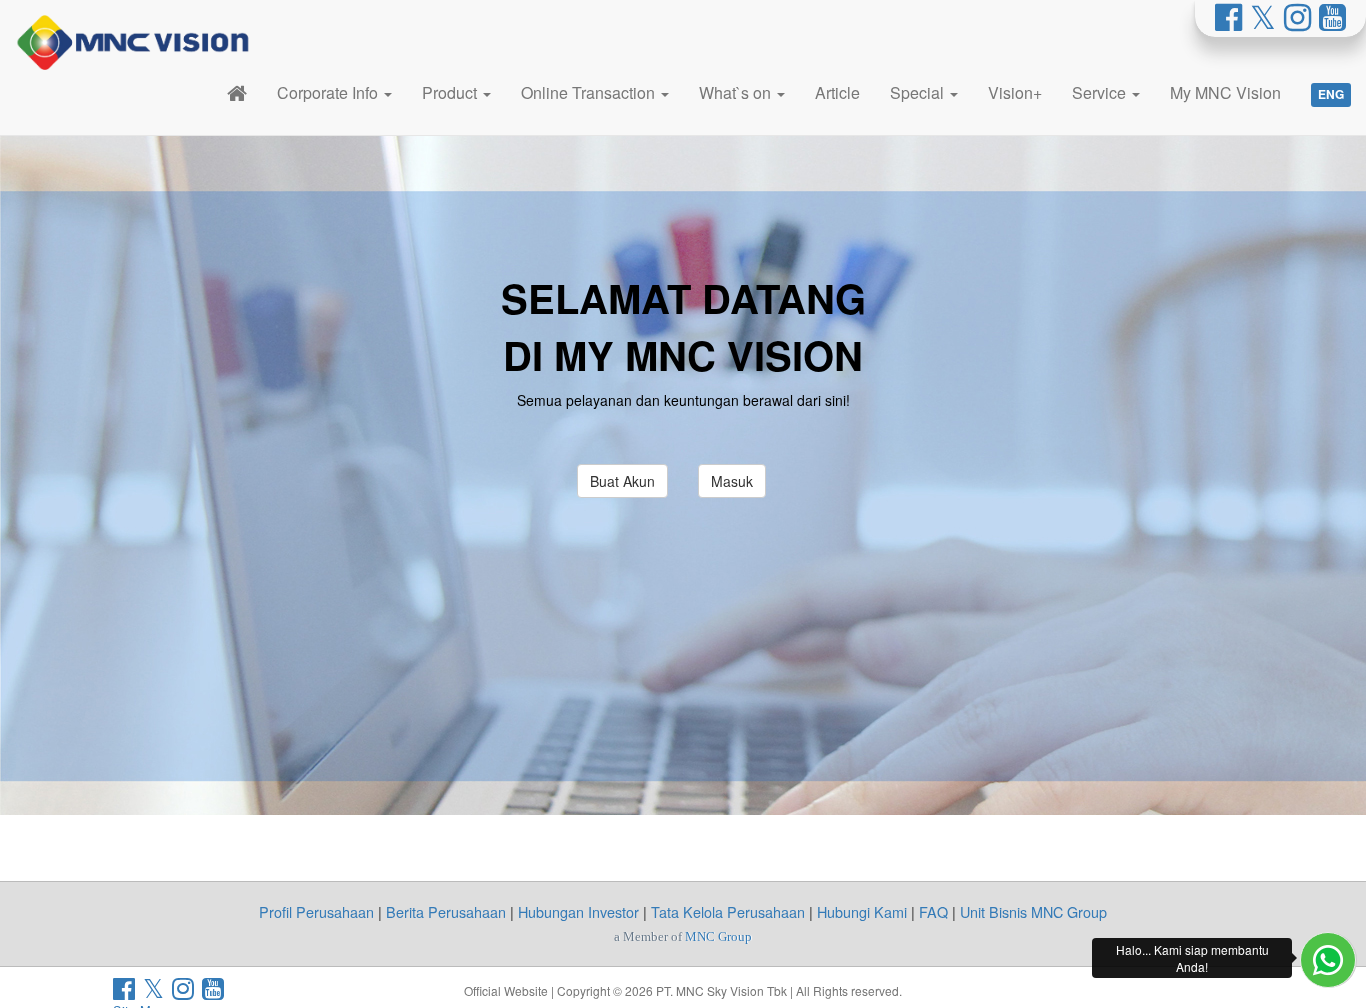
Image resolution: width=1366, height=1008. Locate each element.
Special (919, 92)
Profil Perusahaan (316, 911)
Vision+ (1015, 92)
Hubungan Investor (578, 911)
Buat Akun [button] (622, 481)
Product (451, 92)
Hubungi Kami (862, 911)
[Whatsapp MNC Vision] (1328, 960)
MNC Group (718, 936)
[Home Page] (237, 92)
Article (837, 92)
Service (1101, 92)
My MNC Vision (1225, 92)
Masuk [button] (732, 481)
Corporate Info (329, 92)
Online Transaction (590, 92)
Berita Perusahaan (446, 911)
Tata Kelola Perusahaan (728, 911)
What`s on (737, 92)
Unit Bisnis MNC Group (1033, 911)
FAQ (933, 911)
